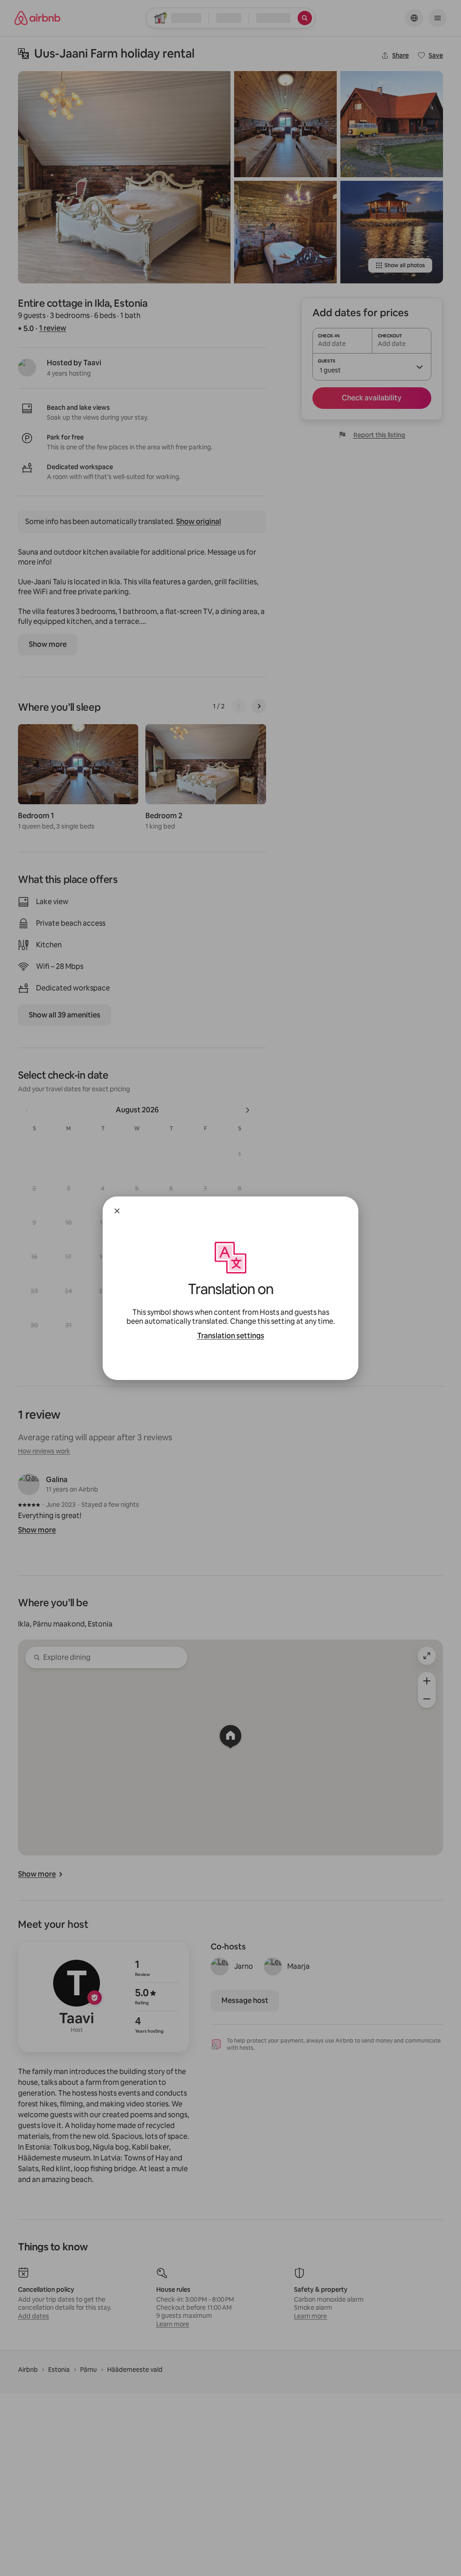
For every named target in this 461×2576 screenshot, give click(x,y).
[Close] (117, 1211)
